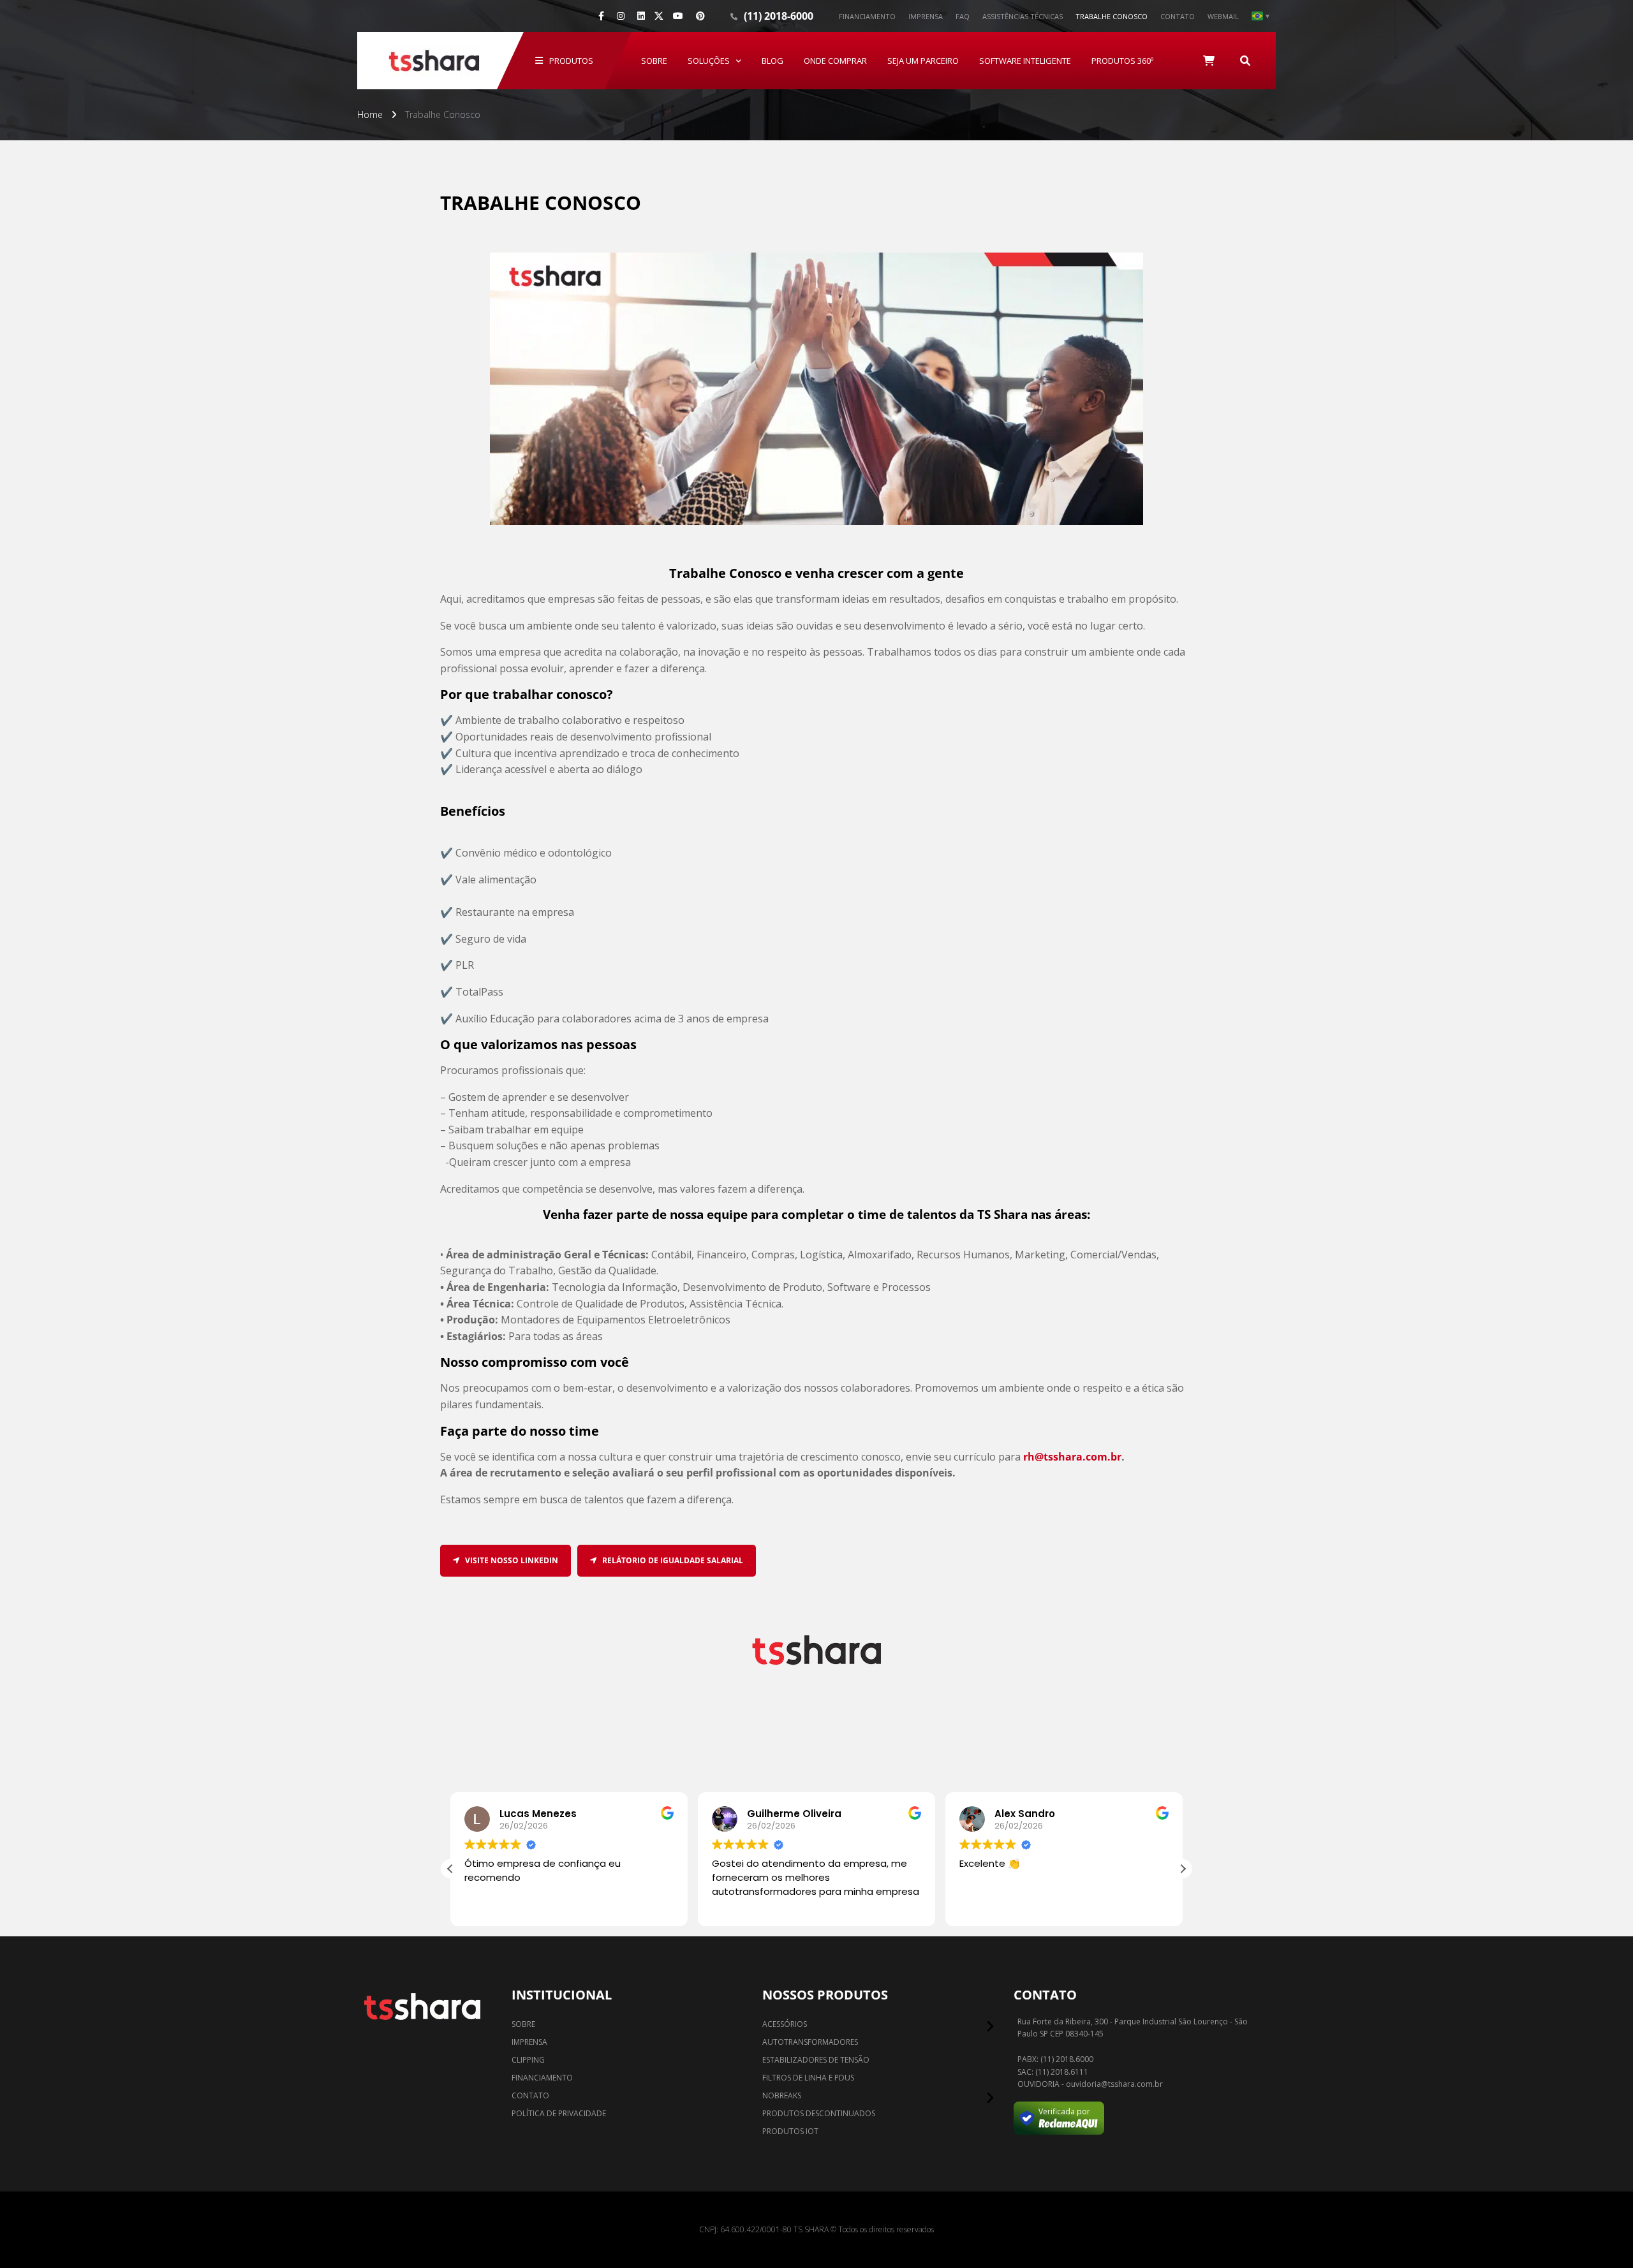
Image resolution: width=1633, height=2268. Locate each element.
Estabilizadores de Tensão (816, 2060)
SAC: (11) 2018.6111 (1053, 2072)
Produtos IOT (790, 2131)
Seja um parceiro (923, 61)
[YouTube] (678, 16)
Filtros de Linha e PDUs (808, 2078)
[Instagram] (621, 16)
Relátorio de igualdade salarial (672, 1560)
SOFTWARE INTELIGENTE (1025, 61)
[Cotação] (1209, 61)
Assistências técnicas (1023, 16)
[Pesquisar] (1245, 61)
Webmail (1223, 16)
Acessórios (785, 2024)
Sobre (654, 61)
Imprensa (926, 16)
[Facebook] (601, 16)
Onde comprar (835, 61)
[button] (1183, 1869)
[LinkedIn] (641, 16)
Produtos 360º (1122, 61)
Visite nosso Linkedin (511, 1560)
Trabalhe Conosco (1112, 16)
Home (370, 114)
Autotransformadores (810, 2042)
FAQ (963, 16)
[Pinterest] (700, 16)
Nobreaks (782, 2095)
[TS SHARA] (434, 61)
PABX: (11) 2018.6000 (1055, 2059)
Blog (772, 61)
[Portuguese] (1260, 16)
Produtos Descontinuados (819, 2113)
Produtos (571, 61)
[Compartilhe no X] (659, 16)
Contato (1178, 16)
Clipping (528, 2060)
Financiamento (867, 16)
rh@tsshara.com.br (1072, 1457)
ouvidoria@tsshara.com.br (1114, 2084)
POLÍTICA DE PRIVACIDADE (559, 2113)
